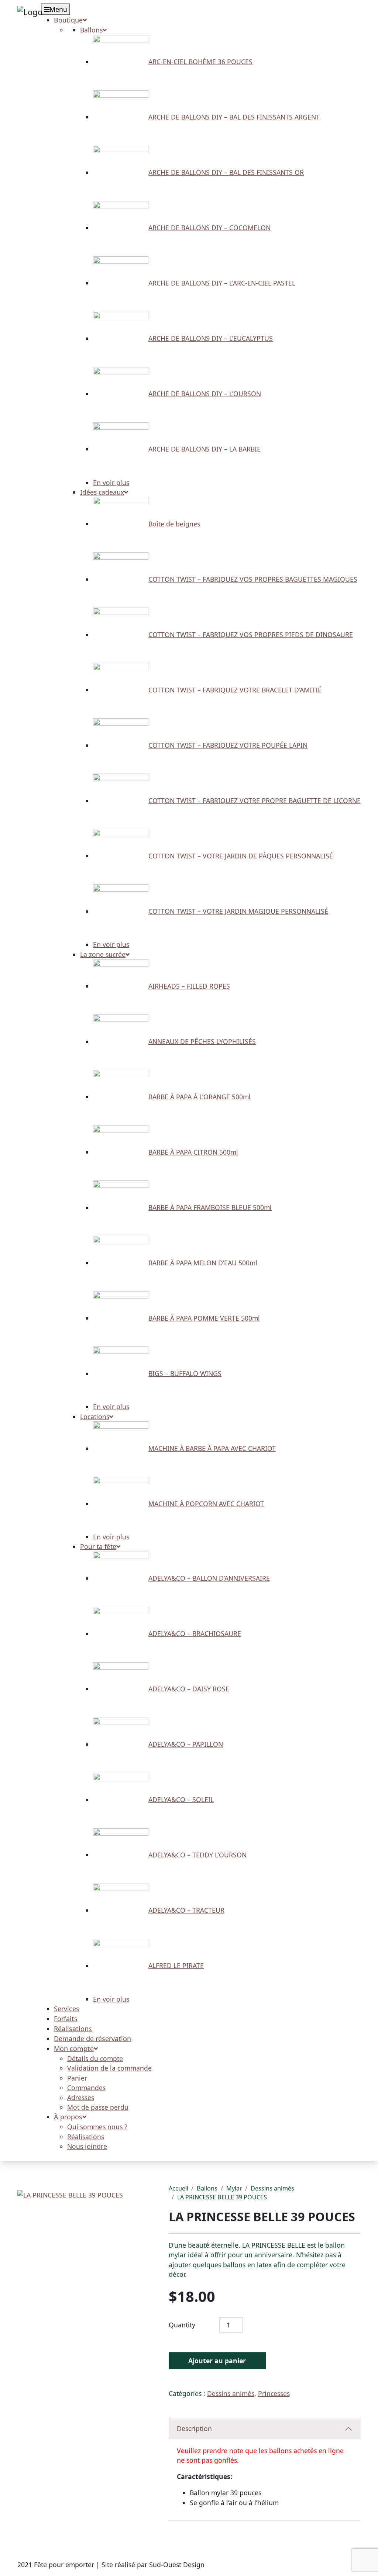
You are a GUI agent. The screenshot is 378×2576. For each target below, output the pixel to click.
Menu (58, 9)
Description (194, 2428)
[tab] (265, 2429)
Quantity (182, 2325)
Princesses (274, 2393)
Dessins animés (272, 2188)
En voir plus (111, 483)
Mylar (234, 2188)
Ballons (207, 2188)
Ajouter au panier (217, 2361)
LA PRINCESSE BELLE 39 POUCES (222, 2197)
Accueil (178, 2188)
